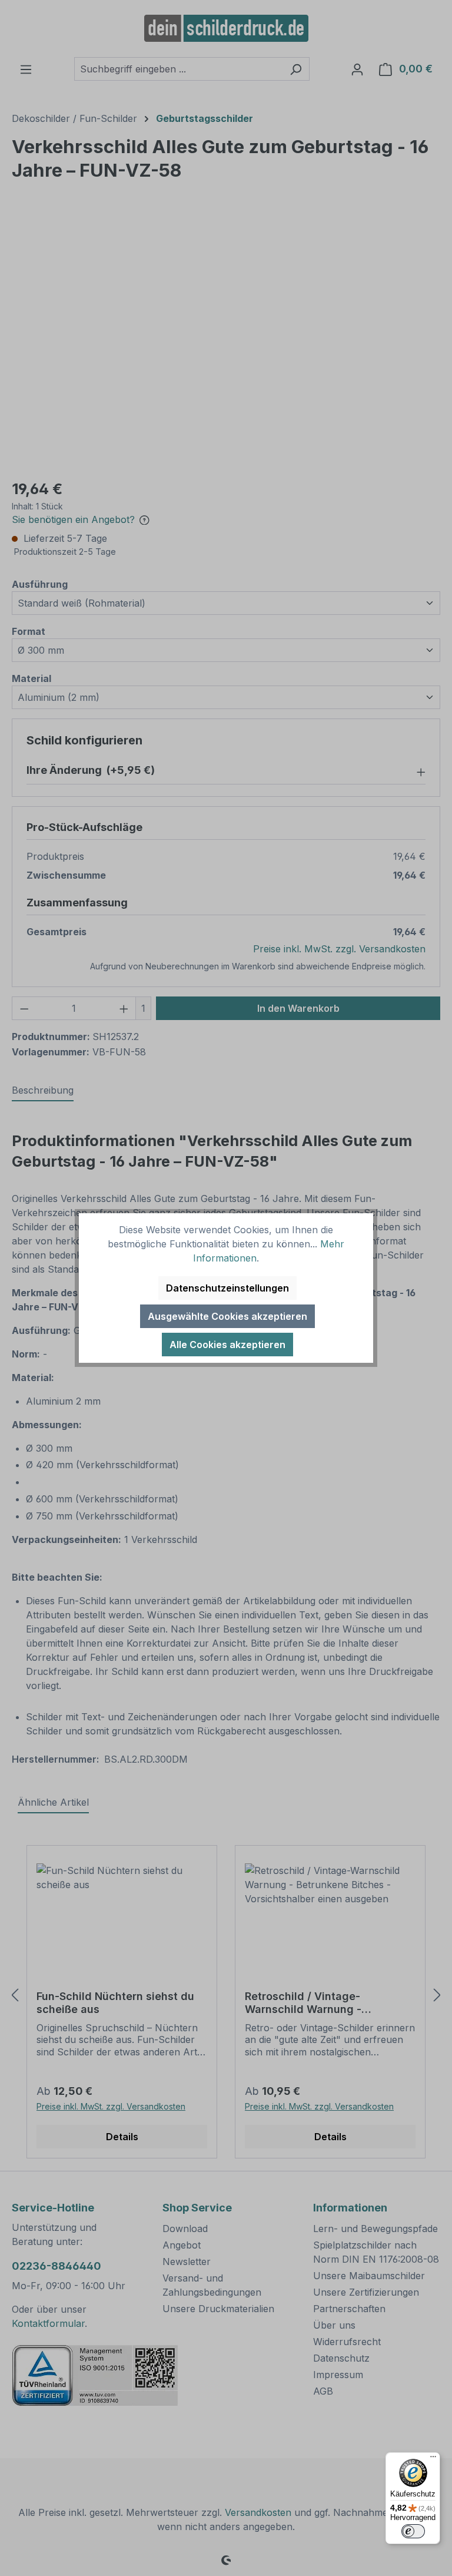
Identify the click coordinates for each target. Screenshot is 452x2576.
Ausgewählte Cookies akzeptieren (227, 1316)
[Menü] (433, 2459)
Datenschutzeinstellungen (227, 1288)
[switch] (413, 2531)
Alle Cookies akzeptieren (227, 1345)
